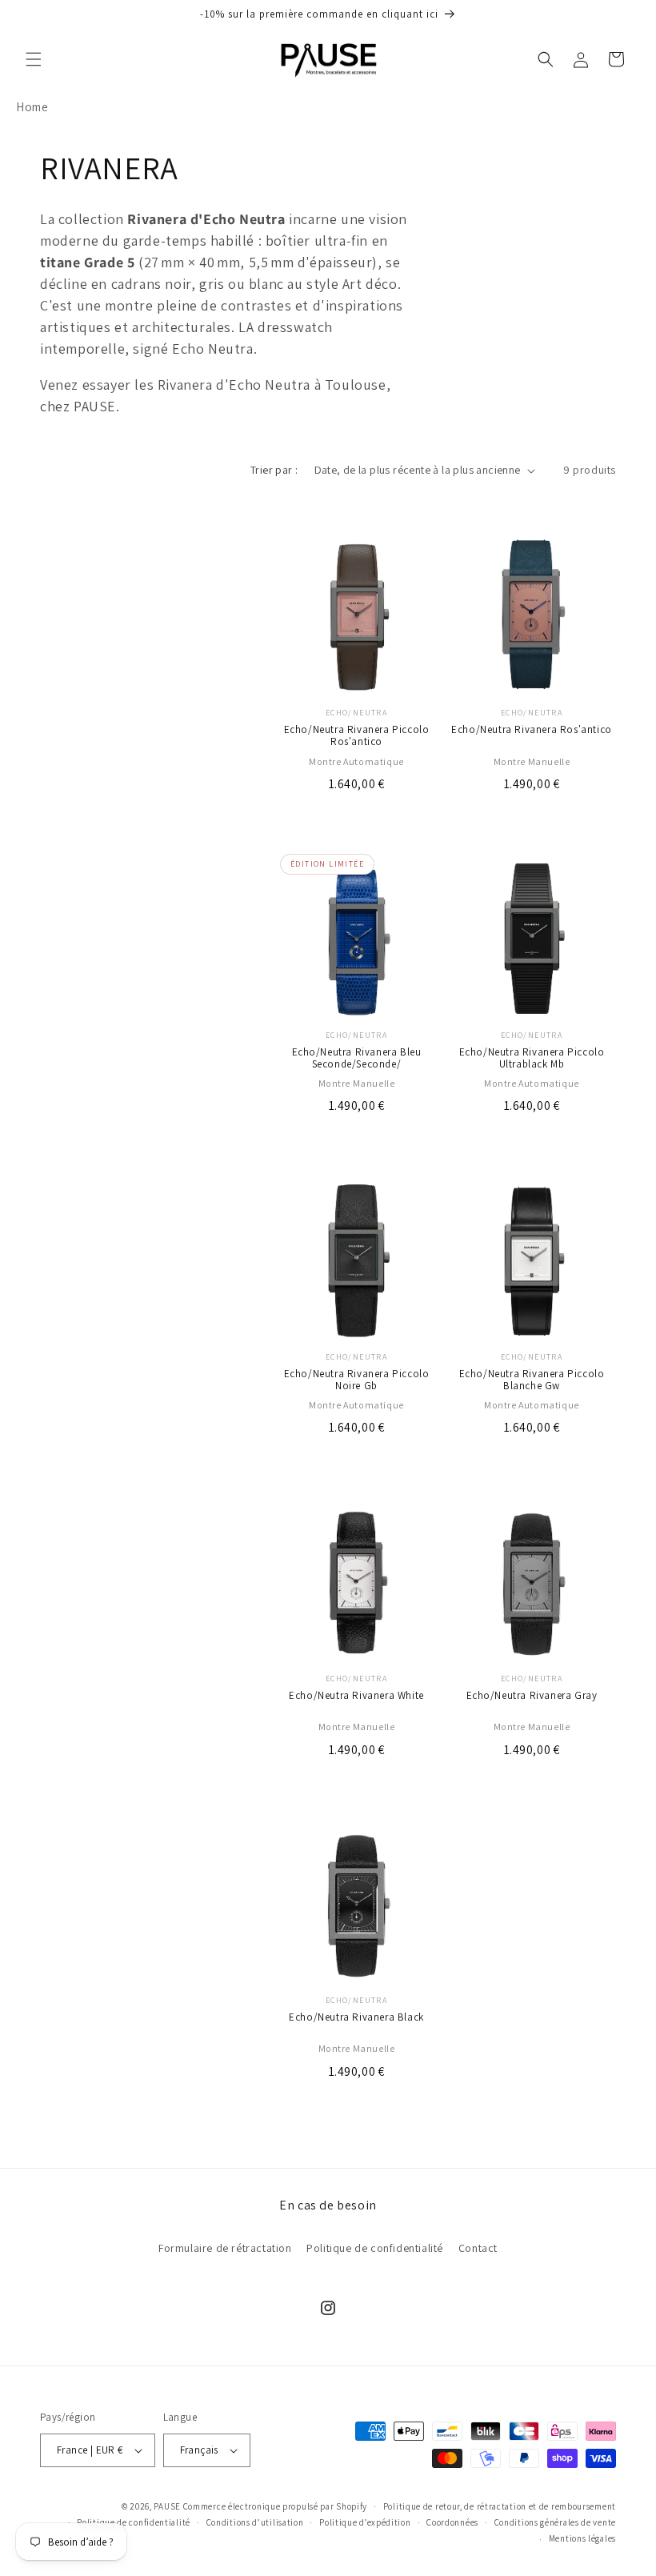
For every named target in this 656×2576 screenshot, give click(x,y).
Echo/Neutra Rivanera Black (356, 2018)
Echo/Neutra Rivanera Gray (532, 1696)
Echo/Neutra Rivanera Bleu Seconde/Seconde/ (357, 1059)
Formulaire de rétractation (225, 2248)
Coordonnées (452, 2522)
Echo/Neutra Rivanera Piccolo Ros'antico (357, 736)
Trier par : (274, 470)
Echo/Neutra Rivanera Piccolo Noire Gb (357, 1380)
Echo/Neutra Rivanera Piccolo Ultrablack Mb (532, 1059)
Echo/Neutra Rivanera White (356, 1696)
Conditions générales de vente (555, 2522)
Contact (478, 2248)
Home (32, 107)
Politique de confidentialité (375, 2248)
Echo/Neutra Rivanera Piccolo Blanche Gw (532, 1380)
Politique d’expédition (365, 2522)
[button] (34, 59)
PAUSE (167, 2506)
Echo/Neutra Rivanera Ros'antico (532, 730)
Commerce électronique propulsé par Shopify (275, 2506)
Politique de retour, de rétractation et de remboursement (500, 2506)
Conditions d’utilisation (255, 2522)
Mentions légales (582, 2538)
